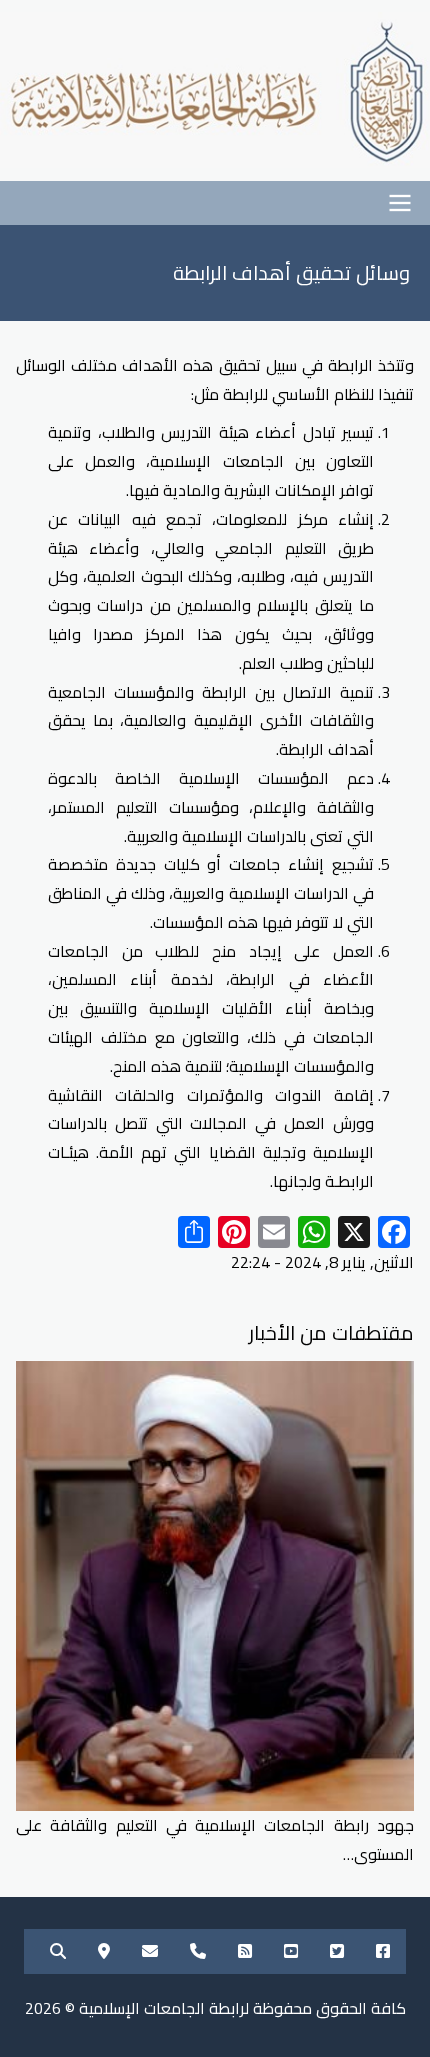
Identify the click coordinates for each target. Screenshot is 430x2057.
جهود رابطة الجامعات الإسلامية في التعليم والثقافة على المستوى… (215, 1839)
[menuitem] (383, 1951)
